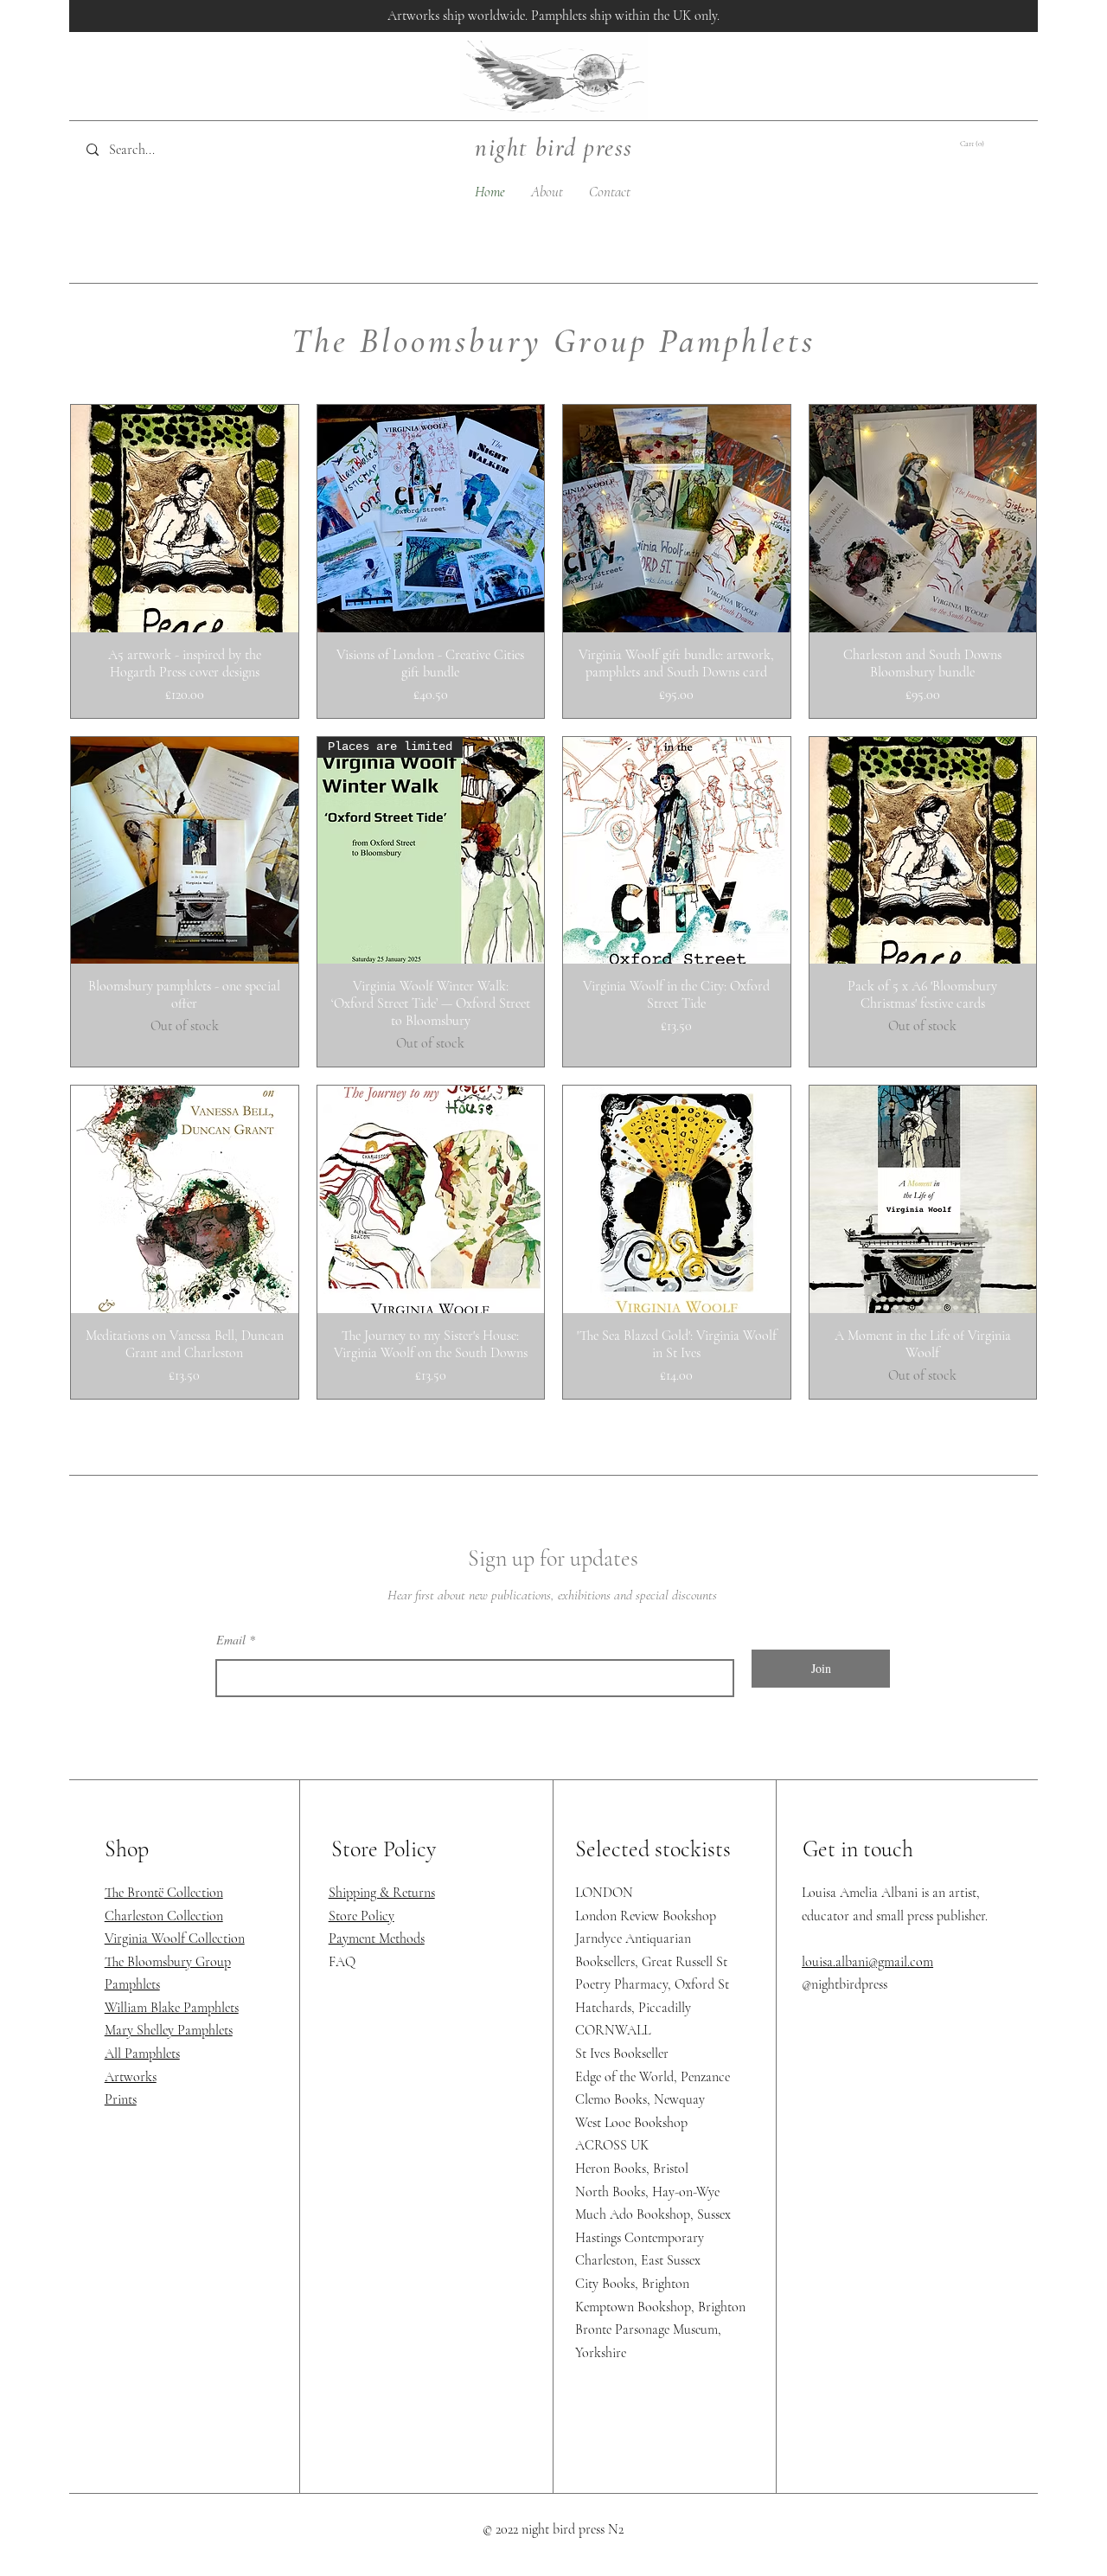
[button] (983, 143)
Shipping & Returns (382, 1893)
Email (231, 1640)
